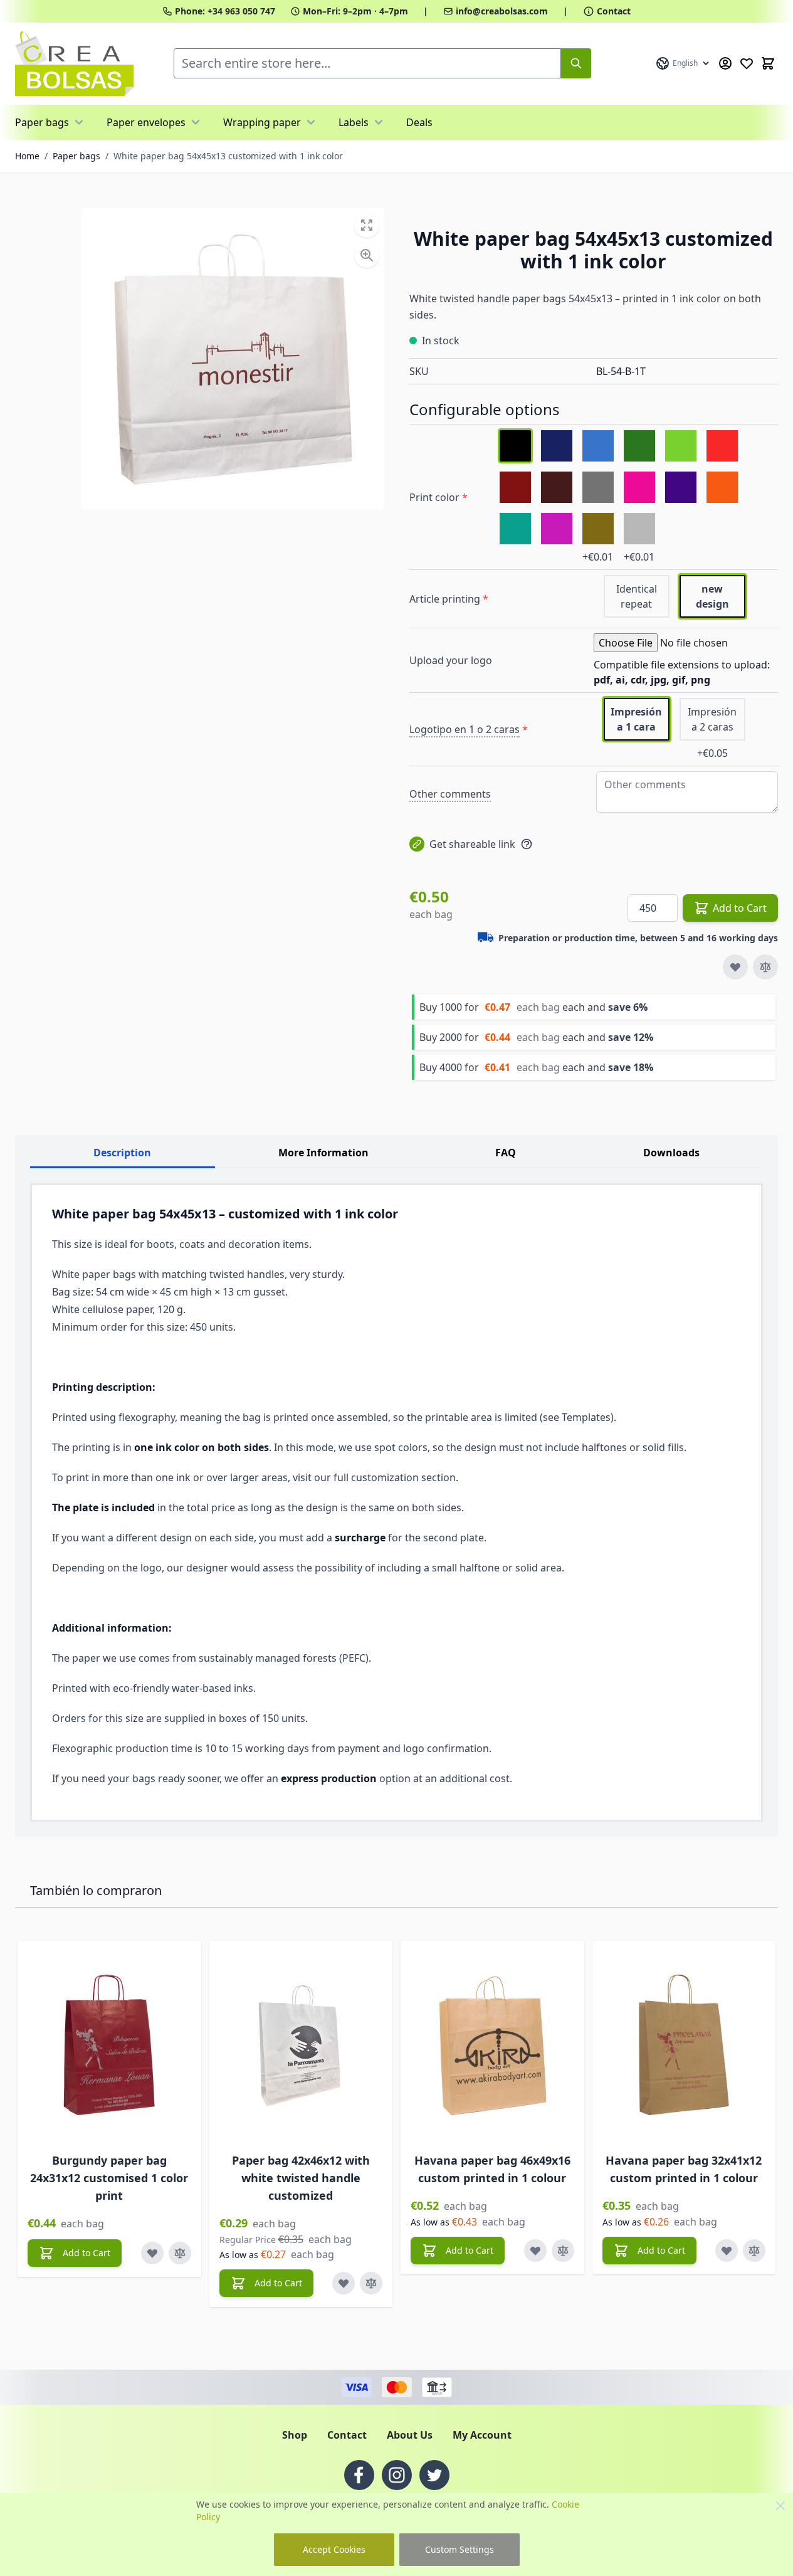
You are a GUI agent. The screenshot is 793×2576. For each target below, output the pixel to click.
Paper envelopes (146, 122)
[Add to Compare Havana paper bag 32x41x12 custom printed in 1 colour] (754, 2251)
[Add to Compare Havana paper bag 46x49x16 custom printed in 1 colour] (563, 2251)
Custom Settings (460, 2549)
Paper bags (42, 122)
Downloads (671, 1153)
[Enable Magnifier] (367, 255)
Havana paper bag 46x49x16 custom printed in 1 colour (492, 2169)
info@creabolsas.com (502, 11)
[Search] (576, 63)
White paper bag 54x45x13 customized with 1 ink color (228, 156)
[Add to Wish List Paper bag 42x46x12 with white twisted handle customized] (344, 2283)
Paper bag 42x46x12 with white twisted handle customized (301, 2178)
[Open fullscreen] (367, 225)
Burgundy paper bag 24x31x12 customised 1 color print (109, 2178)
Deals (419, 122)
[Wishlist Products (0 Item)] (747, 63)
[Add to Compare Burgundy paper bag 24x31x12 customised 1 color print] (180, 2253)
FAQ (506, 1153)
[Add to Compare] (765, 967)
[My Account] (725, 63)
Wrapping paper (262, 122)
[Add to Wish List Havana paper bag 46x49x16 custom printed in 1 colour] (535, 2251)
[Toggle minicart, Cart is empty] (768, 63)
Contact (614, 11)
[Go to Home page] (74, 64)
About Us (410, 2435)
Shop (295, 2435)
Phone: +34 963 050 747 (225, 11)
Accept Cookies (334, 2549)
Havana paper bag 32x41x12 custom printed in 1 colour (684, 2169)
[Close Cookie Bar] (780, 2506)
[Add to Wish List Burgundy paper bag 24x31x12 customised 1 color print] (152, 2253)
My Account (482, 2435)
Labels (354, 122)
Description (122, 1153)
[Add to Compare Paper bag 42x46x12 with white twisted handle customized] (371, 2283)
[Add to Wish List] (735, 967)
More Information (323, 1153)
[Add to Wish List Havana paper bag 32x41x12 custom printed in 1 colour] (727, 2251)
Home (27, 156)
